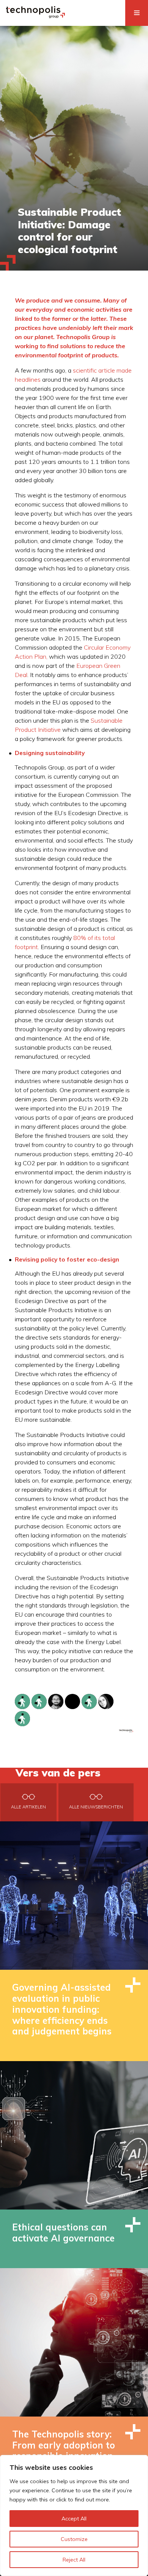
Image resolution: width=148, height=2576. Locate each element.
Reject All (74, 2560)
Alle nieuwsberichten (96, 1807)
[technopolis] (35, 16)
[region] (74, 2515)
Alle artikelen (28, 1807)
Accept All (74, 2519)
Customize (74, 2539)
